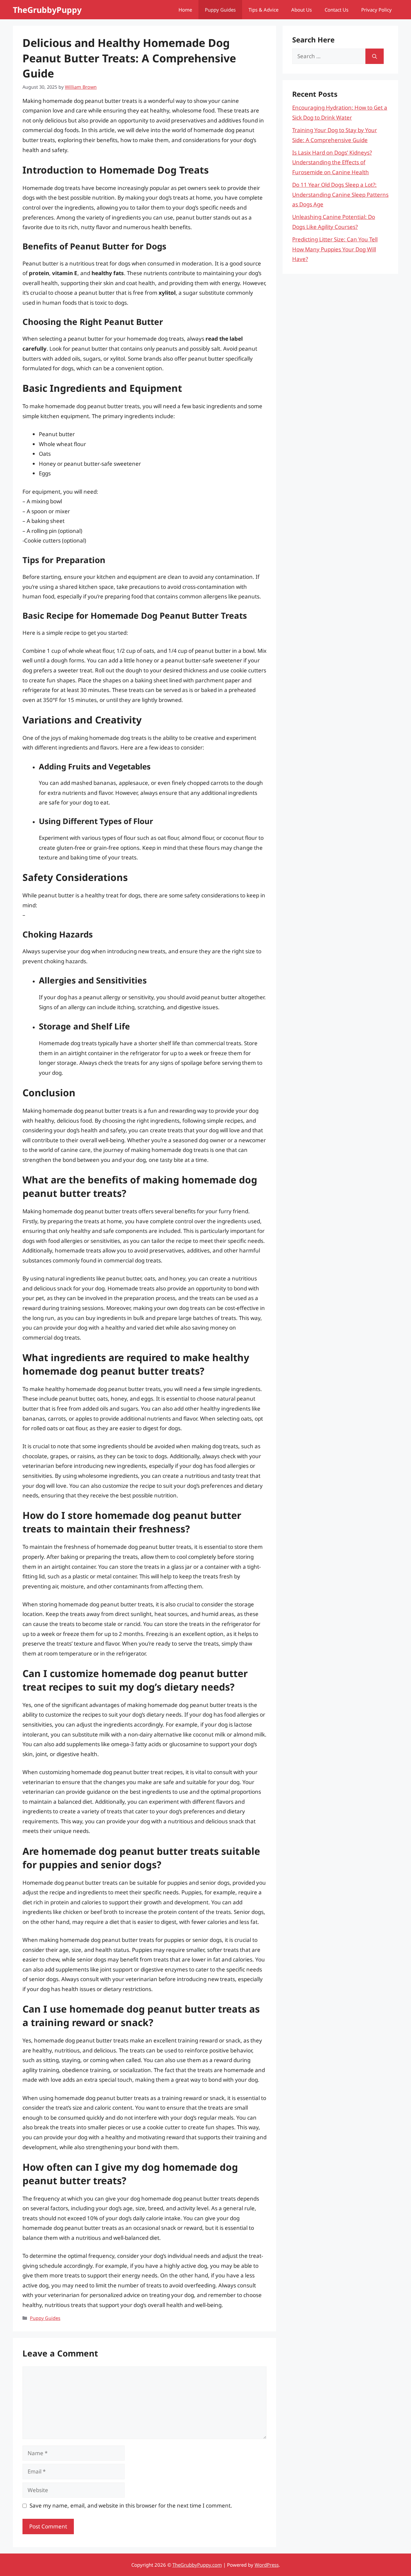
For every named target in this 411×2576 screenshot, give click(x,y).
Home (185, 10)
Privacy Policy (376, 10)
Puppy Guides (220, 10)
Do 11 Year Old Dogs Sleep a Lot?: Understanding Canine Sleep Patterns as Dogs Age (340, 194)
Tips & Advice (263, 10)
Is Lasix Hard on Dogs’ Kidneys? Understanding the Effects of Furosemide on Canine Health (332, 162)
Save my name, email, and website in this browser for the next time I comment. (131, 2505)
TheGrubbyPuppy (47, 10)
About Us (302, 10)
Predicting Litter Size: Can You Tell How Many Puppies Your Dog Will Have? (335, 249)
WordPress (267, 2565)
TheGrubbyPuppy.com (197, 2565)
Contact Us (337, 10)
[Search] (375, 56)
